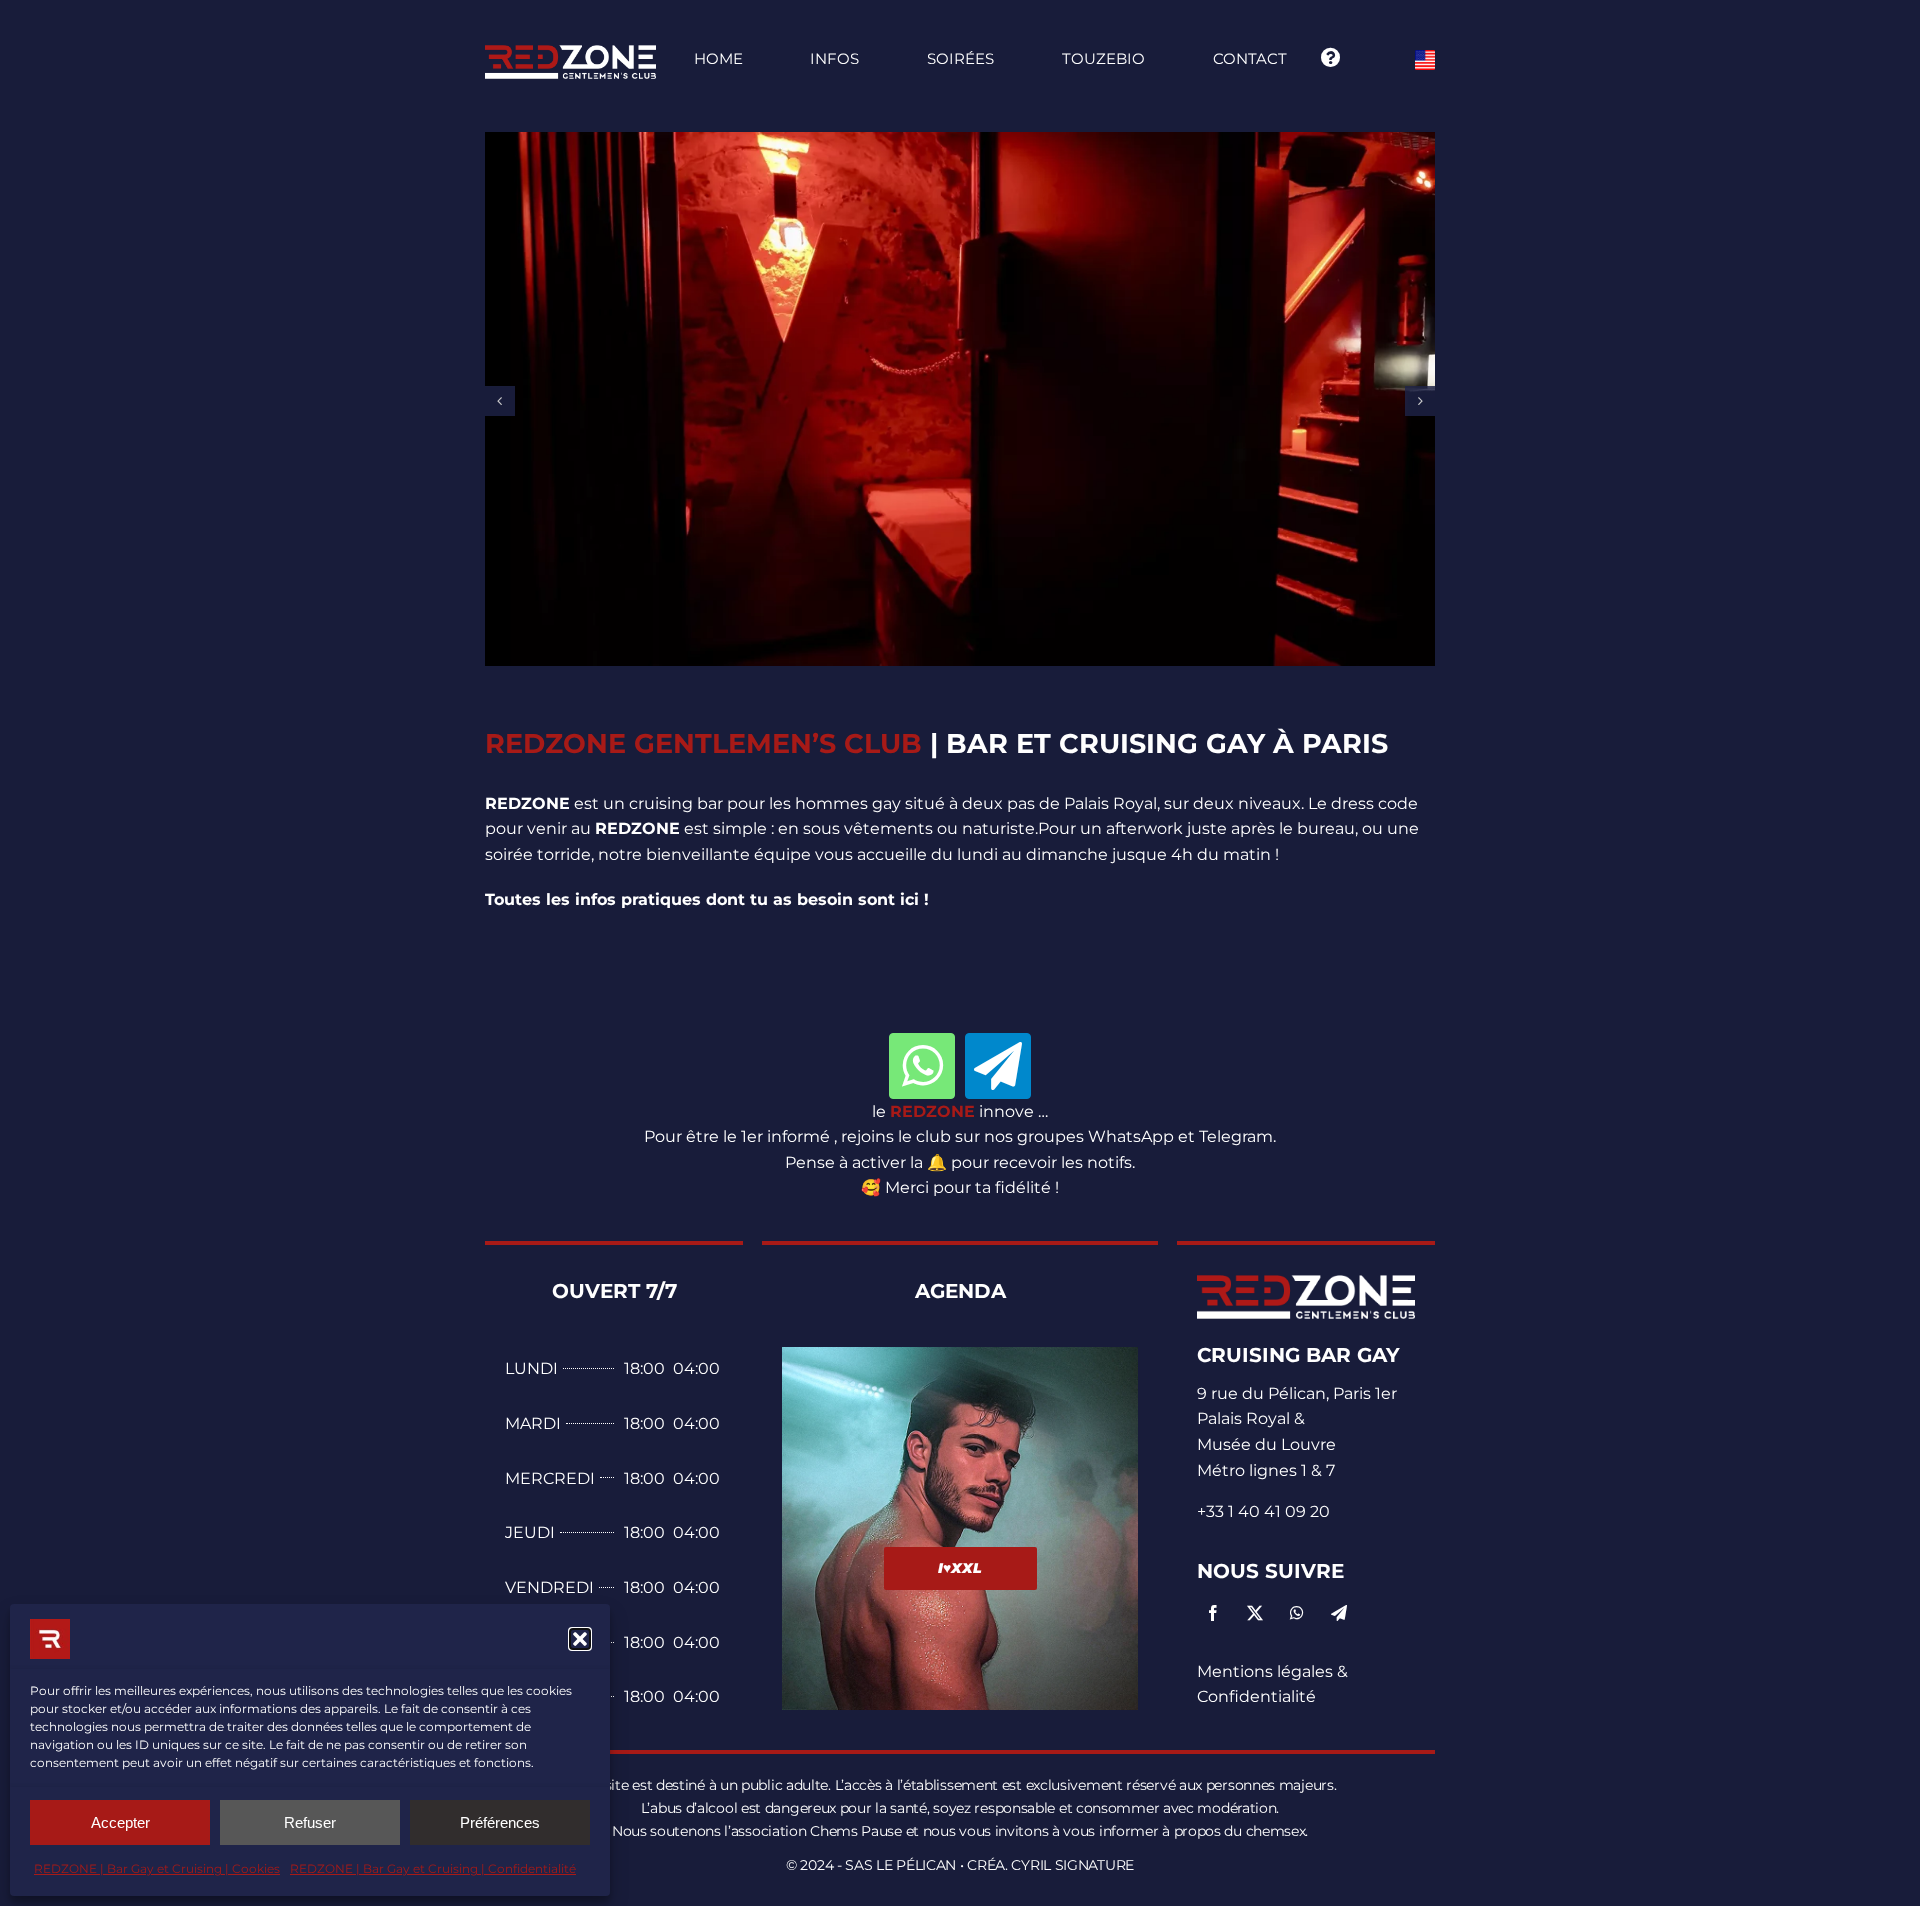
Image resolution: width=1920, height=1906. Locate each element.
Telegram (1236, 1136)
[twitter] (1255, 1613)
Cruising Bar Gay (1298, 1355)
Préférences (500, 1822)
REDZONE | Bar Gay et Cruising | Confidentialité (433, 1868)
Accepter (120, 1822)
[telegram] (998, 1066)
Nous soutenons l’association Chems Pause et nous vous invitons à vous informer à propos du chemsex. (960, 1831)
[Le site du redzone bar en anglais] (1425, 57)
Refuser (310, 1822)
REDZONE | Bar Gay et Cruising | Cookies (157, 1868)
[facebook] (1213, 1613)
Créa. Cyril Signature (1050, 1865)
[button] (580, 1639)
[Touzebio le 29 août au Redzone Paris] (1306, 1282)
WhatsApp (1131, 1136)
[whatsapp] (922, 1066)
